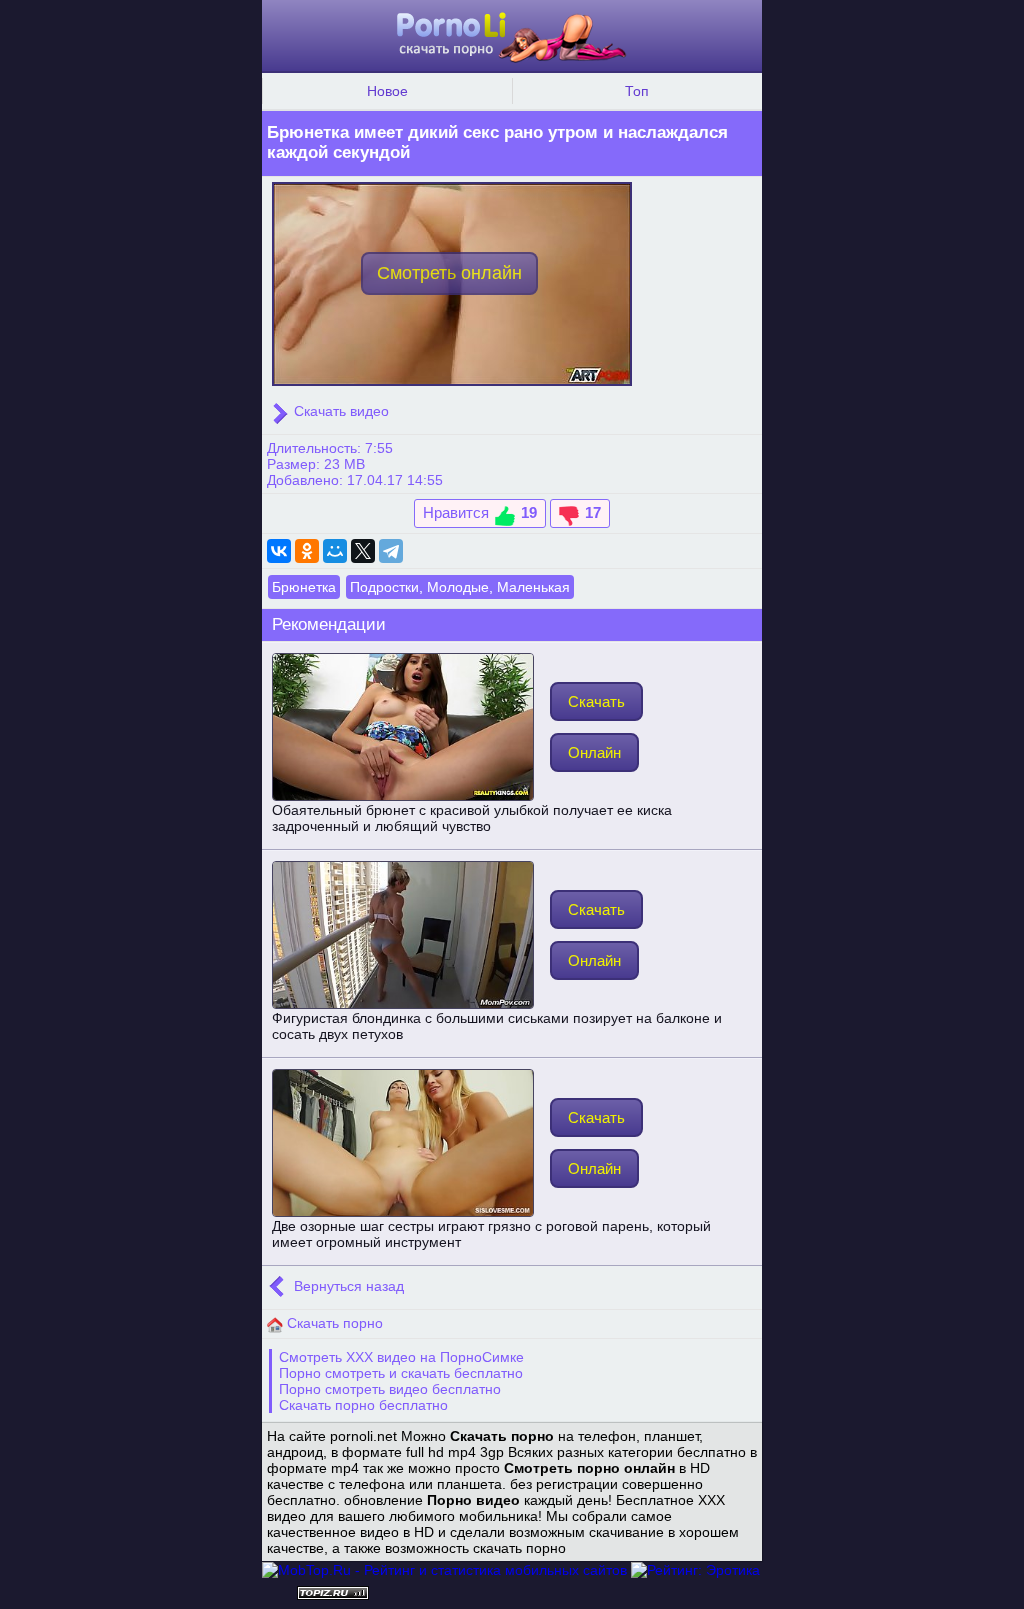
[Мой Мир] (335, 551)
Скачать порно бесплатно (363, 1405)
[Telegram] (391, 551)
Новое (387, 91)
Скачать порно (333, 1323)
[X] (363, 551)
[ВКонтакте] (279, 551)
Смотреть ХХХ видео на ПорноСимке (401, 1357)
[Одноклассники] (307, 551)
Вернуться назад (347, 1286)
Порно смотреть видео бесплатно (390, 1389)
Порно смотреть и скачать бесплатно (401, 1373)
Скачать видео (339, 411)
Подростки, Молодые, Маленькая (460, 587)
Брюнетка (304, 587)
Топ (637, 91)
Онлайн (594, 752)
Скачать (596, 701)
